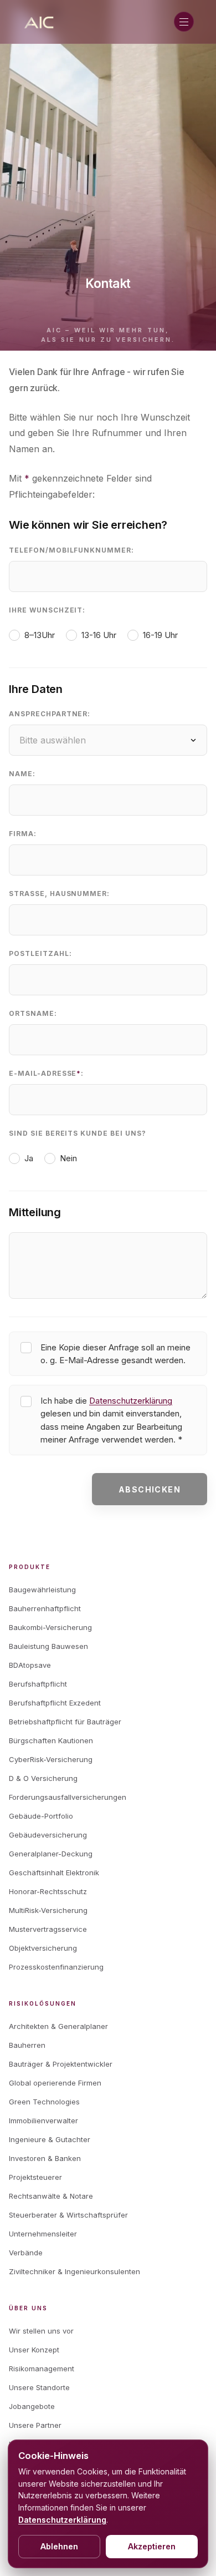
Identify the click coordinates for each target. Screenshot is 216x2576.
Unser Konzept (34, 2350)
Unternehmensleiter (43, 2234)
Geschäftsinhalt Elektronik (54, 1872)
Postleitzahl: (40, 953)
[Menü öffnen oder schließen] (184, 22)
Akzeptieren (152, 2546)
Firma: (23, 834)
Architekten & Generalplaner (58, 2026)
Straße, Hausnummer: (59, 894)
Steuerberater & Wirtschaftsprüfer (68, 2215)
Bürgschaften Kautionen (51, 1740)
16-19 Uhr (160, 635)
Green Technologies (44, 2102)
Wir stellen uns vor (41, 2331)
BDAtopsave (30, 1665)
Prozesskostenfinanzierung (56, 1967)
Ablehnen (59, 2546)
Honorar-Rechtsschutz (48, 1891)
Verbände (26, 2253)
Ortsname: (33, 1013)
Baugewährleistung (42, 1590)
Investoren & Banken (45, 2158)
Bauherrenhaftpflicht (45, 1608)
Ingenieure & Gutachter (50, 2139)
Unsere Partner (35, 2425)
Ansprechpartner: (50, 714)
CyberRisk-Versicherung (51, 1759)
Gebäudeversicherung (48, 1835)
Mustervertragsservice (48, 1929)
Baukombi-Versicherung (50, 1627)
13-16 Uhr (99, 635)
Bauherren (27, 2045)
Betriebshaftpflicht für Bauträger (65, 1722)
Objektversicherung (43, 1948)
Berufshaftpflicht (38, 1684)
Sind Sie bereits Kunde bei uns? (78, 1133)
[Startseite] (40, 22)
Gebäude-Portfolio (41, 1816)
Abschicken (150, 1489)
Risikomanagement (42, 2368)
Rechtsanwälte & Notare (51, 2196)
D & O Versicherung (43, 1778)
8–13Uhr (40, 635)
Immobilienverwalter (43, 2120)
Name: (22, 774)
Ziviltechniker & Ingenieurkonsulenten (74, 2271)
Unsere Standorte (39, 2387)
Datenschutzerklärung (131, 1401)
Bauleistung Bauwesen (48, 1646)
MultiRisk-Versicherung (48, 1910)
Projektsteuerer (35, 2177)
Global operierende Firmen (55, 2083)
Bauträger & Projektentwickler (61, 2064)
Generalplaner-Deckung (51, 1854)
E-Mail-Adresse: (46, 1073)
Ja (29, 1158)
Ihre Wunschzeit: (47, 610)
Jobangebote (32, 2406)
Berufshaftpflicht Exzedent (55, 1703)
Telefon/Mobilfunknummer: (71, 550)
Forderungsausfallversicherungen (68, 1797)
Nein (68, 1158)
